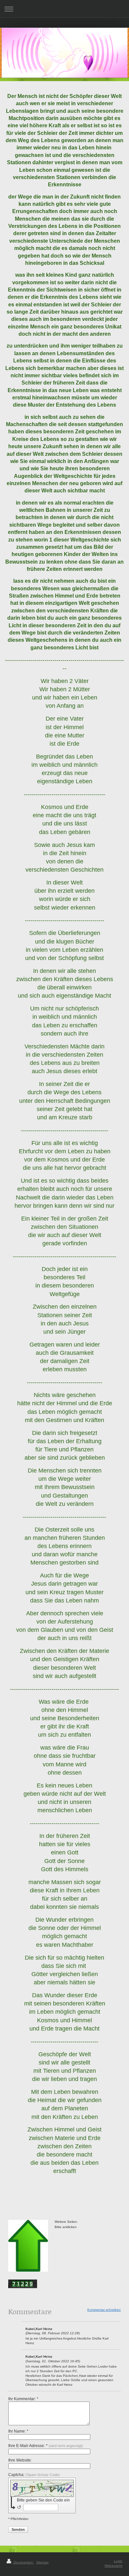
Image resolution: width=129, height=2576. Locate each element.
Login (118, 2561)
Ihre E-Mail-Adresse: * (46, 2446)
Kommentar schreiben (104, 2310)
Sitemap (42, 2562)
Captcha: (34, 2475)
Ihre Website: (20, 2460)
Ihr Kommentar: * (23, 2399)
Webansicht (113, 2566)
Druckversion (23, 2562)
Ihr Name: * (18, 2431)
